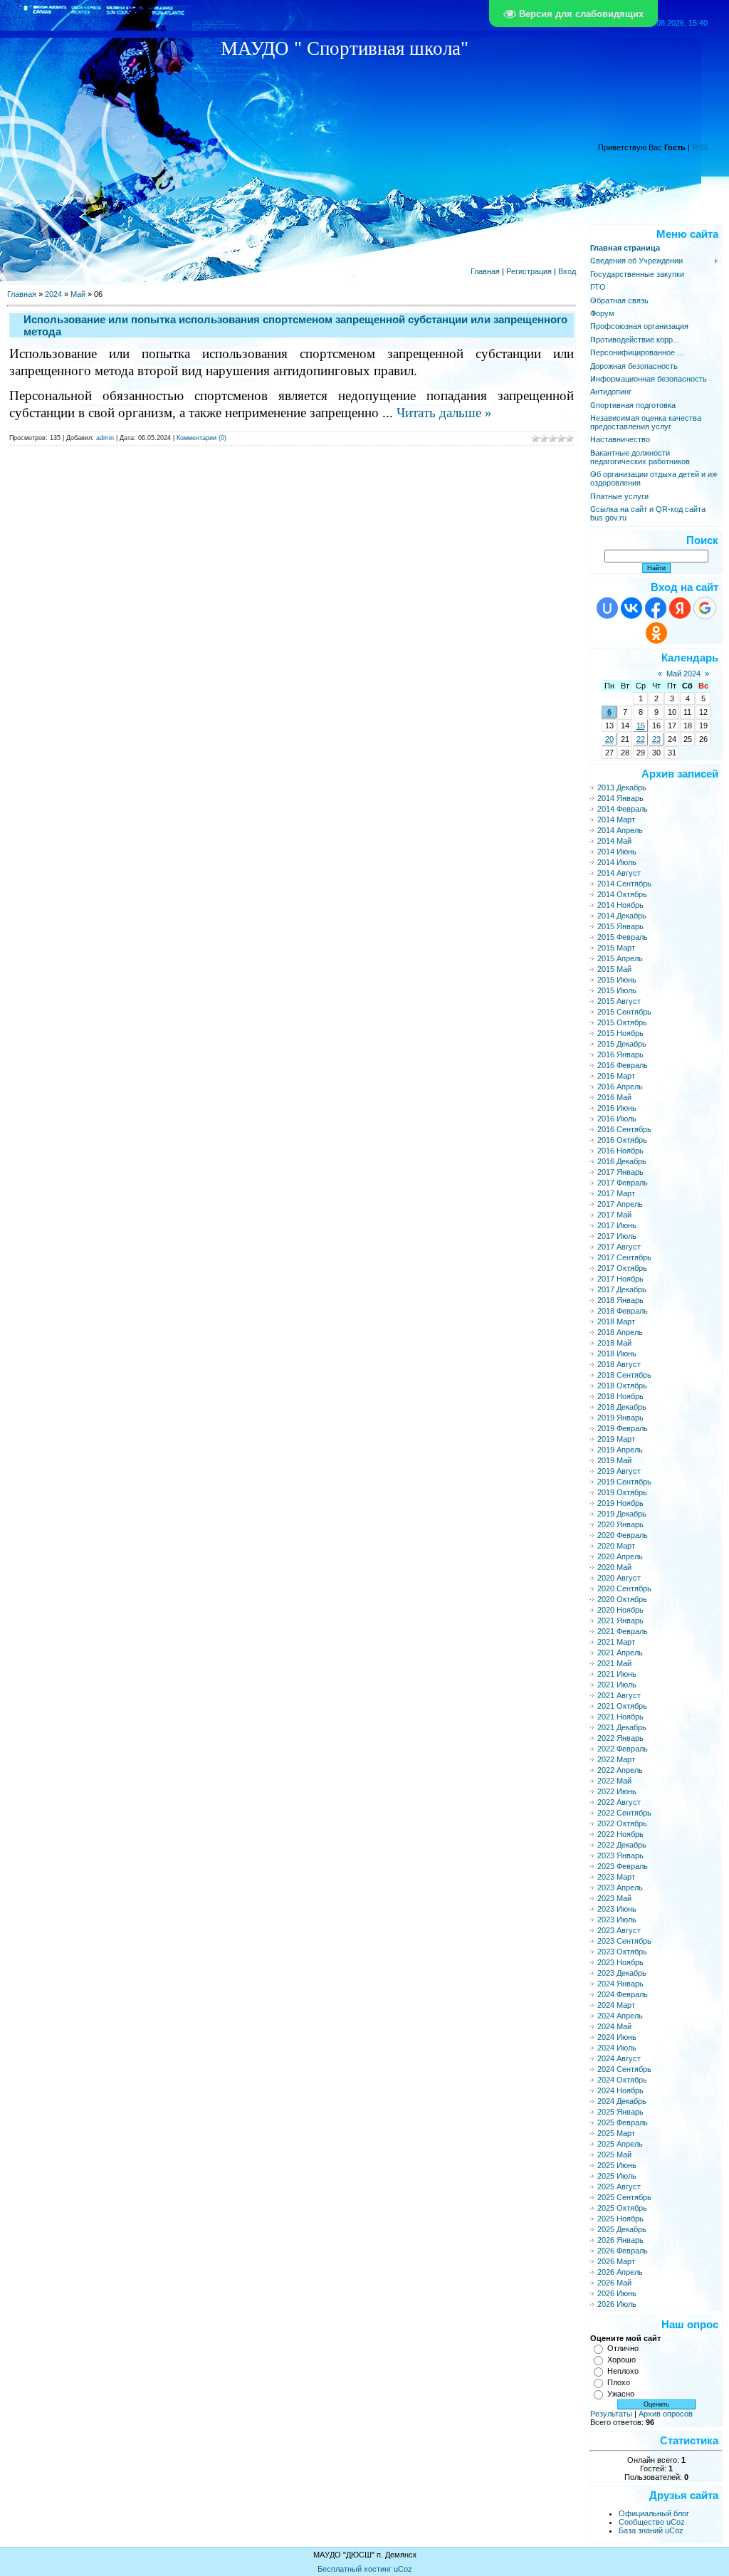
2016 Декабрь (622, 1161)
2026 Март (616, 2261)
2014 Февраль (623, 809)
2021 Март (616, 1642)
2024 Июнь (617, 2037)
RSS (700, 147)
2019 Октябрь (622, 1492)
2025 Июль (617, 2176)
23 (656, 739)
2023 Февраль (623, 1866)
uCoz (403, 2569)
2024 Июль (617, 2048)
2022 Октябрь (622, 1823)
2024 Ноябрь (620, 2090)
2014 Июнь (617, 852)
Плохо (619, 2382)
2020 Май (614, 1567)
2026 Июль (617, 2304)
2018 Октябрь (622, 1386)
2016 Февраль (623, 1065)
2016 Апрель (620, 1087)
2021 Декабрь (622, 1727)
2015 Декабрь (622, 1044)
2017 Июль (617, 1236)
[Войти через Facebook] (656, 608)
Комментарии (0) (201, 438)
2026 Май (614, 2283)
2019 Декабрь (622, 1514)
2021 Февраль (623, 1631)
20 (609, 739)
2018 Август (619, 1364)
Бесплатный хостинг (355, 2569)
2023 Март (616, 1877)
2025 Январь (620, 2112)
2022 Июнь (617, 1791)
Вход (567, 271)
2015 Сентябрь (624, 1012)
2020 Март (616, 1546)
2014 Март (616, 820)
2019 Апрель (620, 1450)
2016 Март (616, 1076)
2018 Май (614, 1343)
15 (641, 726)
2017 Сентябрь (624, 1257)
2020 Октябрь (622, 1599)
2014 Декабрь (622, 916)
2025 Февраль (623, 2122)
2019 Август (619, 1471)
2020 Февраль (623, 1535)
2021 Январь (620, 1621)
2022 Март (616, 1759)
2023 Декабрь (622, 1973)
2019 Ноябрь (620, 1503)
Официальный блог (654, 2513)
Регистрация (529, 271)
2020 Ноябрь (620, 1610)
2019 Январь (620, 1418)
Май (78, 294)
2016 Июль (617, 1119)
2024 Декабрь (622, 2101)
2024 (53, 294)
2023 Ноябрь (620, 1962)
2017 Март (616, 1193)
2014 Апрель (620, 830)
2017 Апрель (620, 1204)
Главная (485, 271)
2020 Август (619, 1578)
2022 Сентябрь (624, 1813)
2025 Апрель (620, 2144)
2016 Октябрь (622, 1140)
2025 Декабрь (622, 2229)
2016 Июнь (617, 1108)
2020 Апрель (620, 1556)
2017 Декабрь (622, 1289)
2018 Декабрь (622, 1407)
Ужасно (621, 2394)
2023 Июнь (617, 1909)
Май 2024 (683, 674)
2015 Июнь (617, 980)
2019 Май (614, 1460)
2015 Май (614, 969)
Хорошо (622, 2360)
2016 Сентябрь (624, 1129)
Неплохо (623, 2371)
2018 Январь (620, 1300)
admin (105, 438)
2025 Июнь (617, 2165)
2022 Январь (620, 1738)
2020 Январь (620, 1524)
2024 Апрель (620, 2016)
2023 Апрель (620, 1888)
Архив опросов (666, 2414)
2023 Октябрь (622, 1952)
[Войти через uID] (607, 608)
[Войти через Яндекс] (680, 608)
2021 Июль (617, 1685)
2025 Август (619, 2187)
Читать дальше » (444, 413)
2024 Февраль (623, 1994)
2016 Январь (620, 1054)
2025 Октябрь (622, 2208)
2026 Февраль (623, 2251)
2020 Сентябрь (624, 1588)
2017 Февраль (623, 1183)
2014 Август (619, 873)
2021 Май (614, 1663)
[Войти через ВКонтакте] (631, 608)
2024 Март (616, 2005)
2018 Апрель (620, 1332)
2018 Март (616, 1321)
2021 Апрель (620, 1653)
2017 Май (614, 1215)
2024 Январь (620, 1984)
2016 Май (614, 1097)
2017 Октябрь (622, 1268)
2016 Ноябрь (620, 1151)
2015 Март (616, 948)
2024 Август (619, 2058)
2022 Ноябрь (620, 1834)
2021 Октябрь (622, 1706)
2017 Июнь (617, 1225)
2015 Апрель (620, 958)
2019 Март (616, 1439)
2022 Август (619, 1802)
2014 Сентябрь (624, 884)
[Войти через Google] (705, 608)
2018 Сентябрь (624, 1375)
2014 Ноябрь (620, 905)
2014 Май (614, 841)
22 (641, 739)
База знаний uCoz (651, 2530)
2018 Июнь (617, 1354)
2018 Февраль (623, 1311)
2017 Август (619, 1247)
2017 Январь (620, 1172)
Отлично (623, 2348)
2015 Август (619, 1001)
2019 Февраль (623, 1428)
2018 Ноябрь (620, 1396)
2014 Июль (617, 862)
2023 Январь (620, 1855)
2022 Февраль (623, 1749)
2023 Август (619, 1930)
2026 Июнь (617, 2293)
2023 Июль (617, 1920)
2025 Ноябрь (620, 2219)
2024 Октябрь (622, 2080)
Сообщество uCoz (652, 2522)
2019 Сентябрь (624, 1482)
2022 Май (614, 1781)
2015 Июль (617, 990)
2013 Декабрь (622, 787)
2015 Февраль (623, 937)
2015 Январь (620, 926)
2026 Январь (620, 2240)
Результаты (611, 2414)
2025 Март (616, 2133)
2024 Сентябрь (624, 2069)
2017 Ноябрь (620, 1279)
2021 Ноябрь (620, 1717)
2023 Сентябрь (624, 1941)
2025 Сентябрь (624, 2197)
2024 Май (614, 2026)
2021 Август (619, 1695)
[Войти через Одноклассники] (656, 633)
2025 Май (614, 2154)
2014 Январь (620, 798)
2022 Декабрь (622, 1845)
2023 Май (614, 1898)
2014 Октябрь (622, 894)
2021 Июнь (617, 1674)
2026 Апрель (620, 2272)
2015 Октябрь (622, 1022)
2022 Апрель (620, 1770)
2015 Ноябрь (620, 1033)
